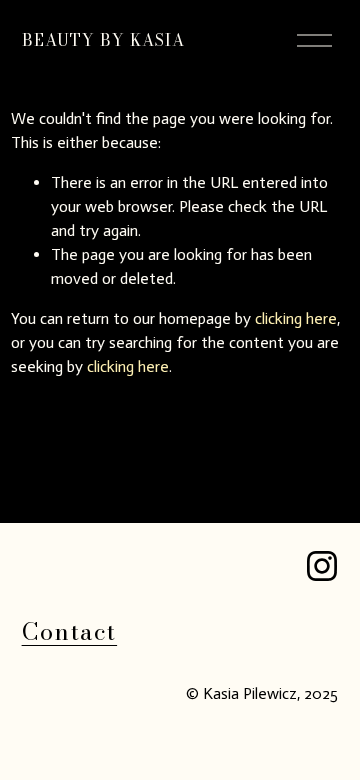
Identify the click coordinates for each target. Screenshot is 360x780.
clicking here (296, 318)
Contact (70, 632)
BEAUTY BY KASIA (104, 40)
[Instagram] (322, 566)
